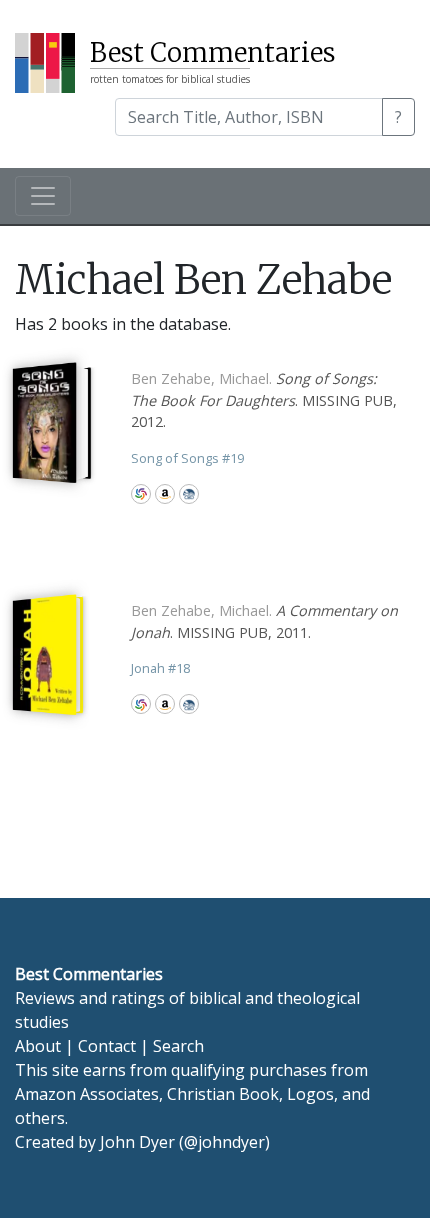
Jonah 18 (160, 668)
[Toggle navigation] (43, 196)
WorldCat (141, 494)
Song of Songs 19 (187, 458)
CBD (189, 494)
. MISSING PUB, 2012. (264, 400)
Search (178, 1046)
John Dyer (137, 1142)
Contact (107, 1046)
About (38, 1046)
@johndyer (224, 1142)
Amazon (165, 494)
